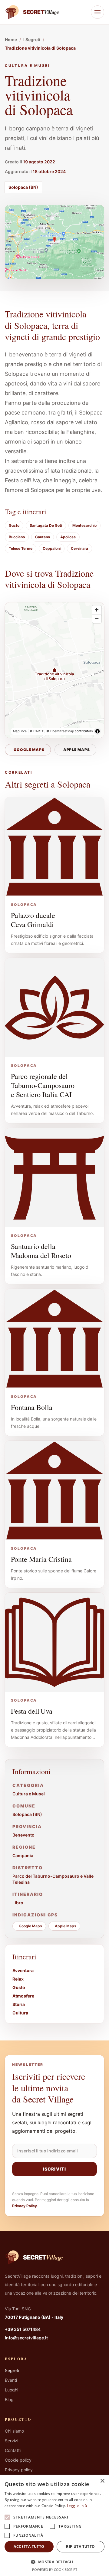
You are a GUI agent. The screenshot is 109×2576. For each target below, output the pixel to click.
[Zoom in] (97, 610)
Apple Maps (77, 750)
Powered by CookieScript (55, 2569)
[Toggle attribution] (97, 731)
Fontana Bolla (32, 1407)
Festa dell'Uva (32, 1711)
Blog (9, 2399)
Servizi (12, 2441)
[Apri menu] (97, 12)
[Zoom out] (97, 619)
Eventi (11, 2380)
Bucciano (17, 537)
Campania (23, 1855)
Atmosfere (23, 1996)
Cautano (43, 537)
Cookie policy (18, 2460)
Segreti (12, 2370)
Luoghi (12, 2390)
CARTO (39, 731)
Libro (18, 1903)
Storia (19, 2004)
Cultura (20, 2013)
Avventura (23, 1970)
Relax (18, 1979)
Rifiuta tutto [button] (80, 2547)
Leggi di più (77, 2506)
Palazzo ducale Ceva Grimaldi (33, 920)
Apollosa (68, 537)
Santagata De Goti (46, 525)
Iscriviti (54, 2169)
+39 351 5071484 (23, 2329)
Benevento (23, 1835)
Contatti (13, 2450)
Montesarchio (84, 525)
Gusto (14, 525)
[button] (54, 2562)
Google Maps (29, 750)
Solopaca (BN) (23, 187)
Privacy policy (19, 2470)
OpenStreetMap (62, 731)
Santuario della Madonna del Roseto (41, 1251)
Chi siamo (14, 2431)
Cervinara (79, 548)
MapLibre (20, 731)
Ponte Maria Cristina (41, 1559)
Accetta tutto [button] (29, 2547)
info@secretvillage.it (26, 2338)
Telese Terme (21, 548)
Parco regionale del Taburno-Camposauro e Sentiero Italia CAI (43, 1085)
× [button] (102, 2481)
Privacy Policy (25, 2206)
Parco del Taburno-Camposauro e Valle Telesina (53, 1879)
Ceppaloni (52, 548)
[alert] (54, 2525)
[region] (54, 670)
